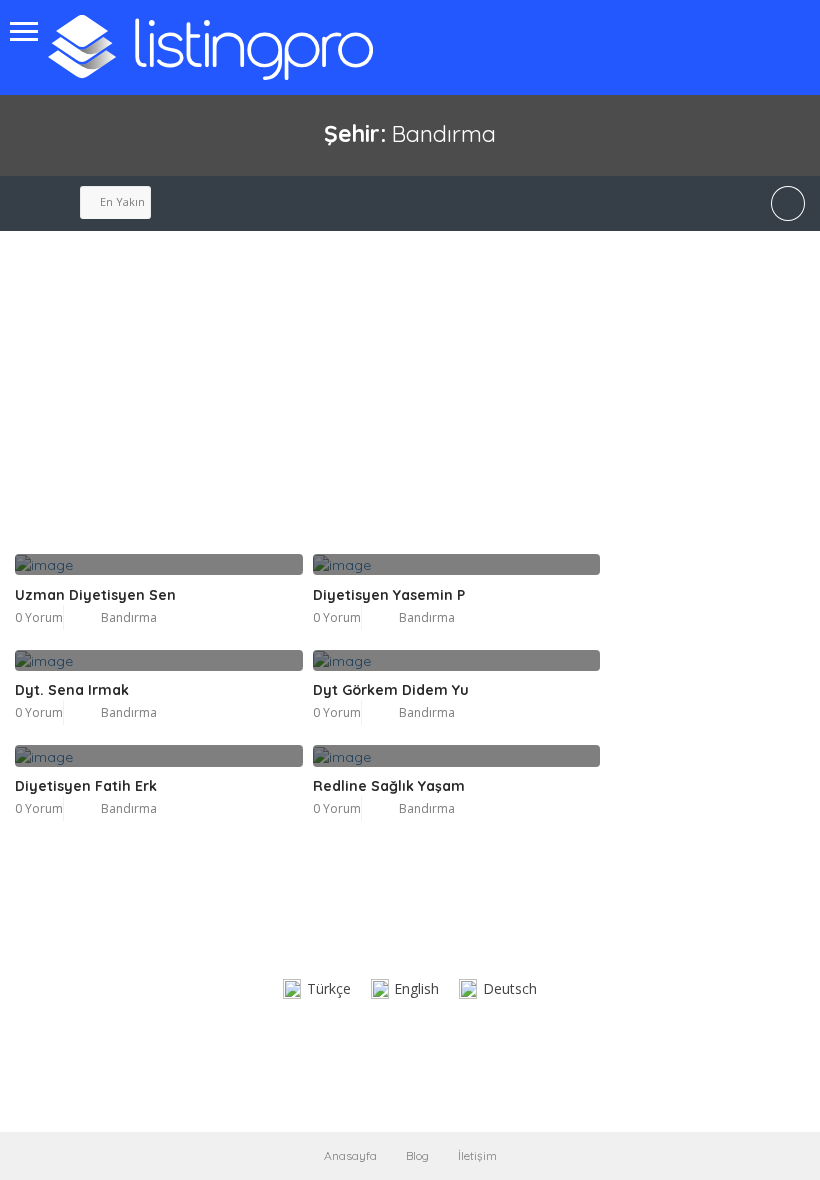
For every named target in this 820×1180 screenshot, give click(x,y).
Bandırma (129, 617)
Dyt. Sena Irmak (72, 690)
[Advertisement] (307, 404)
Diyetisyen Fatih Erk (86, 786)
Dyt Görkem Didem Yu (391, 690)
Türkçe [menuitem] (329, 988)
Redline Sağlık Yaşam (389, 786)
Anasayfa (350, 1155)
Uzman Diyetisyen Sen (95, 595)
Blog (417, 1155)
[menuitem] (317, 989)
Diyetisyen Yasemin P (389, 595)
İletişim (477, 1155)
